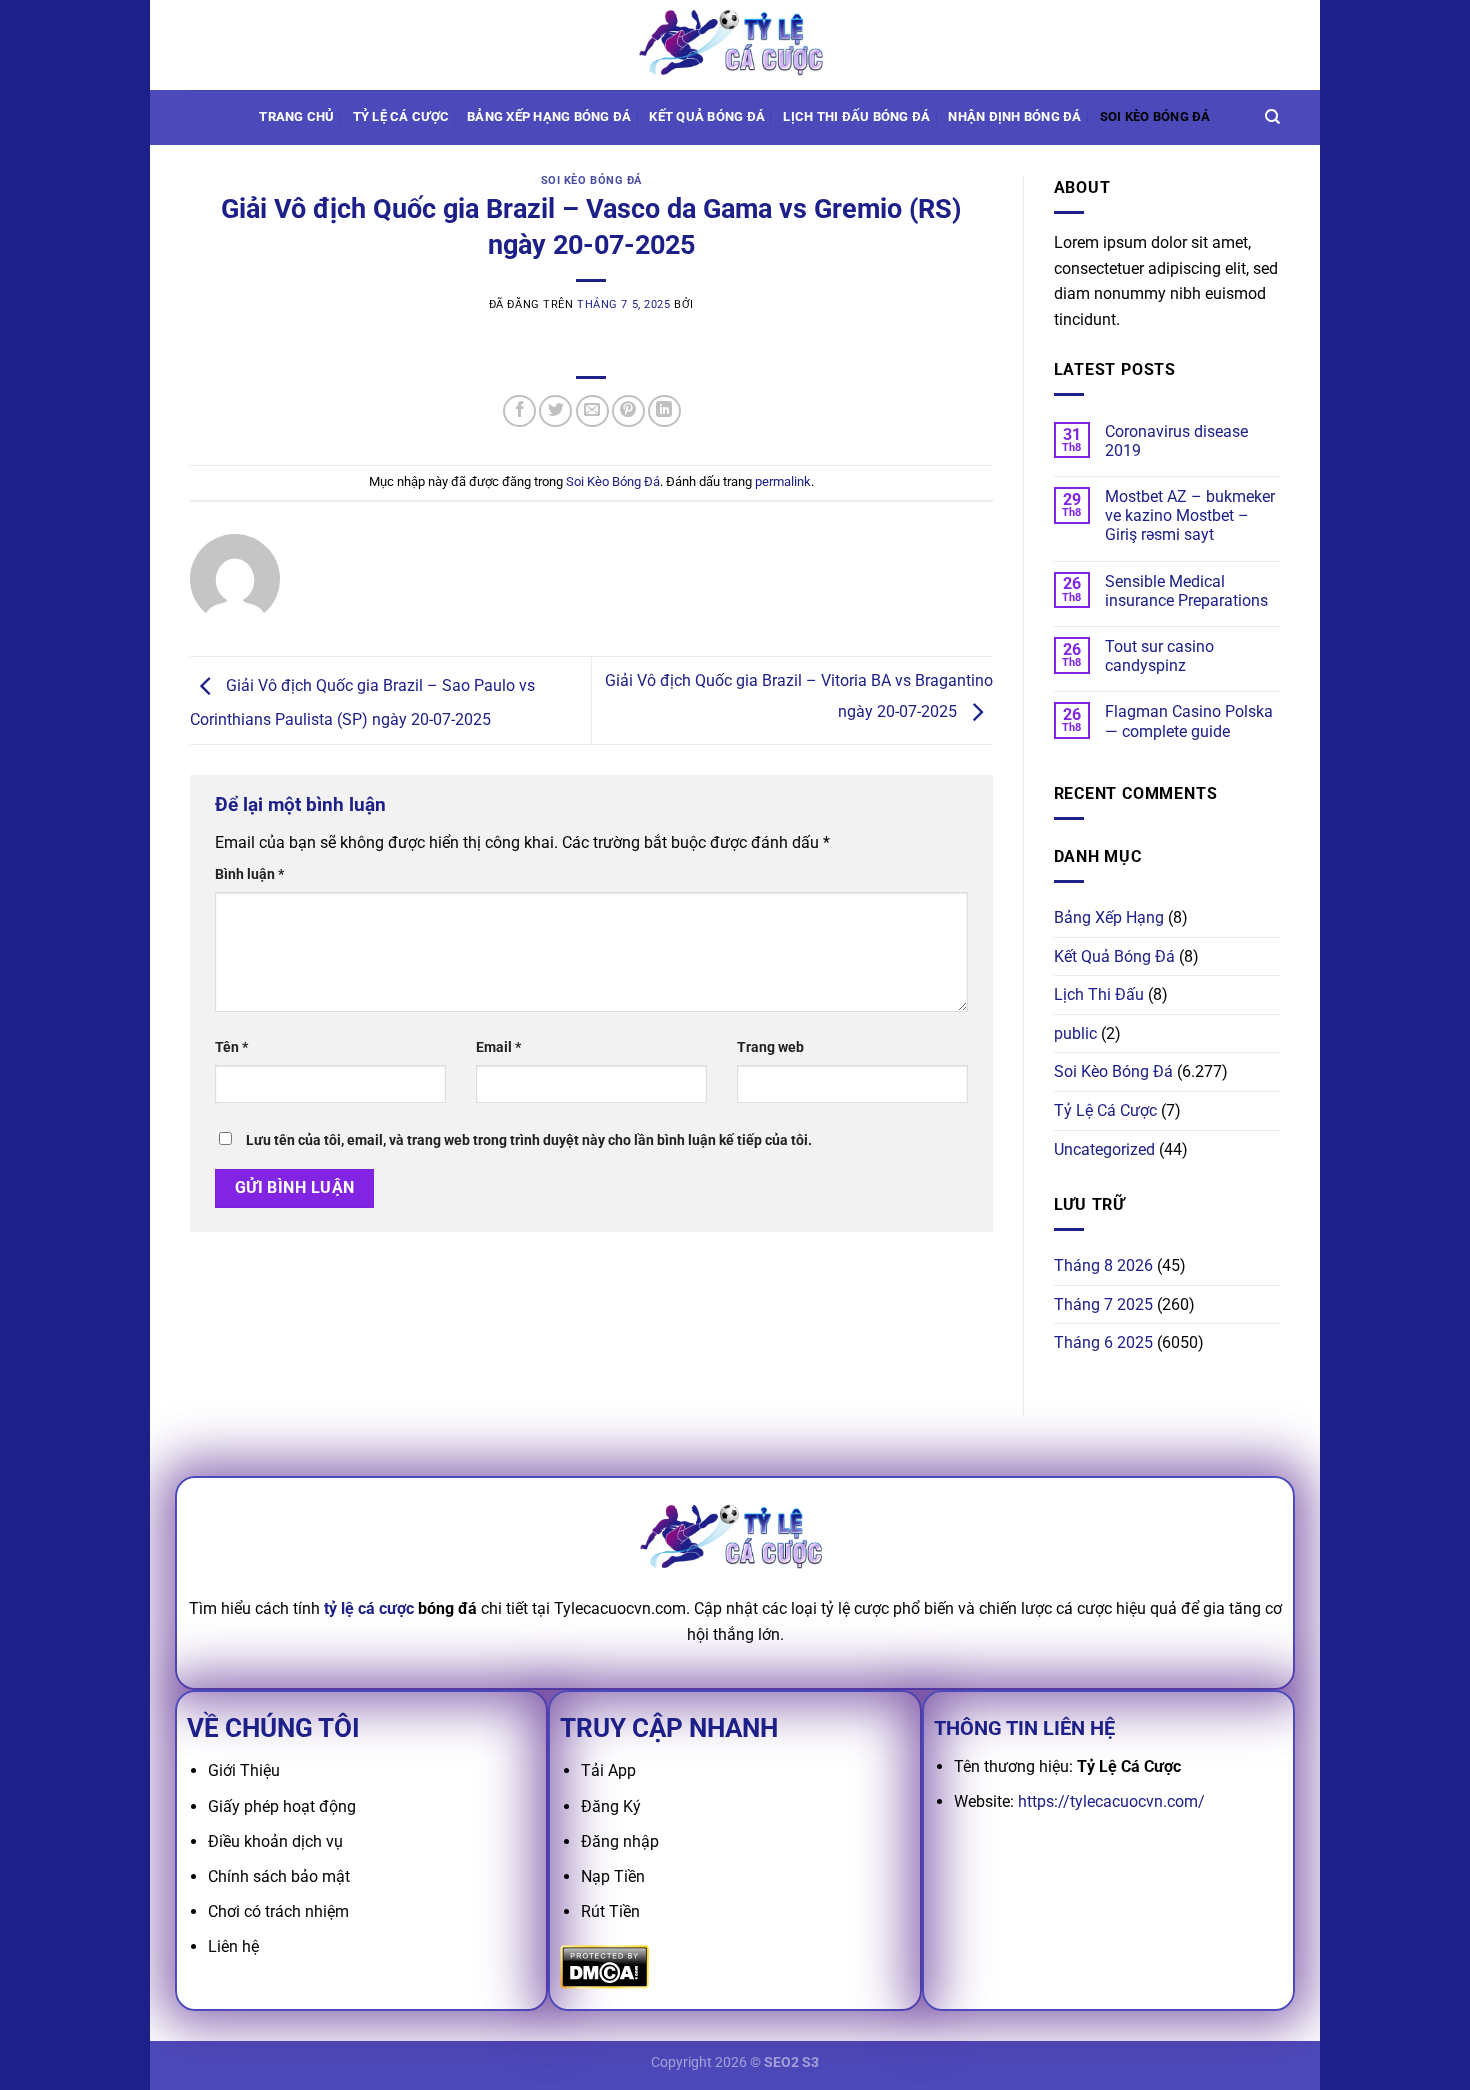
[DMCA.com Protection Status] (604, 1966)
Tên (231, 1047)
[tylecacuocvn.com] (735, 44)
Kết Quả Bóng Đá (1114, 956)
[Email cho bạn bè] (592, 411)
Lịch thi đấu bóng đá (856, 116)
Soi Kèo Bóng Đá (1155, 116)
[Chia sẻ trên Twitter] (555, 411)
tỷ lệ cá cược (369, 1608)
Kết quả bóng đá (707, 116)
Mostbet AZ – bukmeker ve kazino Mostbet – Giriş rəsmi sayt (1190, 515)
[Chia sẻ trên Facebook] (519, 411)
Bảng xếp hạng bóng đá (549, 116)
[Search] (1272, 117)
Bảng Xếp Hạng (1109, 917)
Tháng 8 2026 (1103, 1265)
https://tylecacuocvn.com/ (1111, 1801)
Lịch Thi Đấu (1099, 994)
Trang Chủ (296, 116)
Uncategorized (1104, 1149)
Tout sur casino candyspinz (1159, 656)
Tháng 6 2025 (1103, 1342)
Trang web (770, 1047)
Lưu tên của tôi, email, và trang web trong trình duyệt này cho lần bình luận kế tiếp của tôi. (529, 1140)
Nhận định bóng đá (1014, 116)
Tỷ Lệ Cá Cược (401, 116)
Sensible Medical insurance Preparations (1186, 591)
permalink (783, 481)
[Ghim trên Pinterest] (628, 411)
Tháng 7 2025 (1103, 1304)
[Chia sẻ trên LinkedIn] (664, 411)
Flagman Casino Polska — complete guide (1189, 721)
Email (498, 1047)
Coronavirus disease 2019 (1176, 441)
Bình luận (249, 874)
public (1075, 1033)
